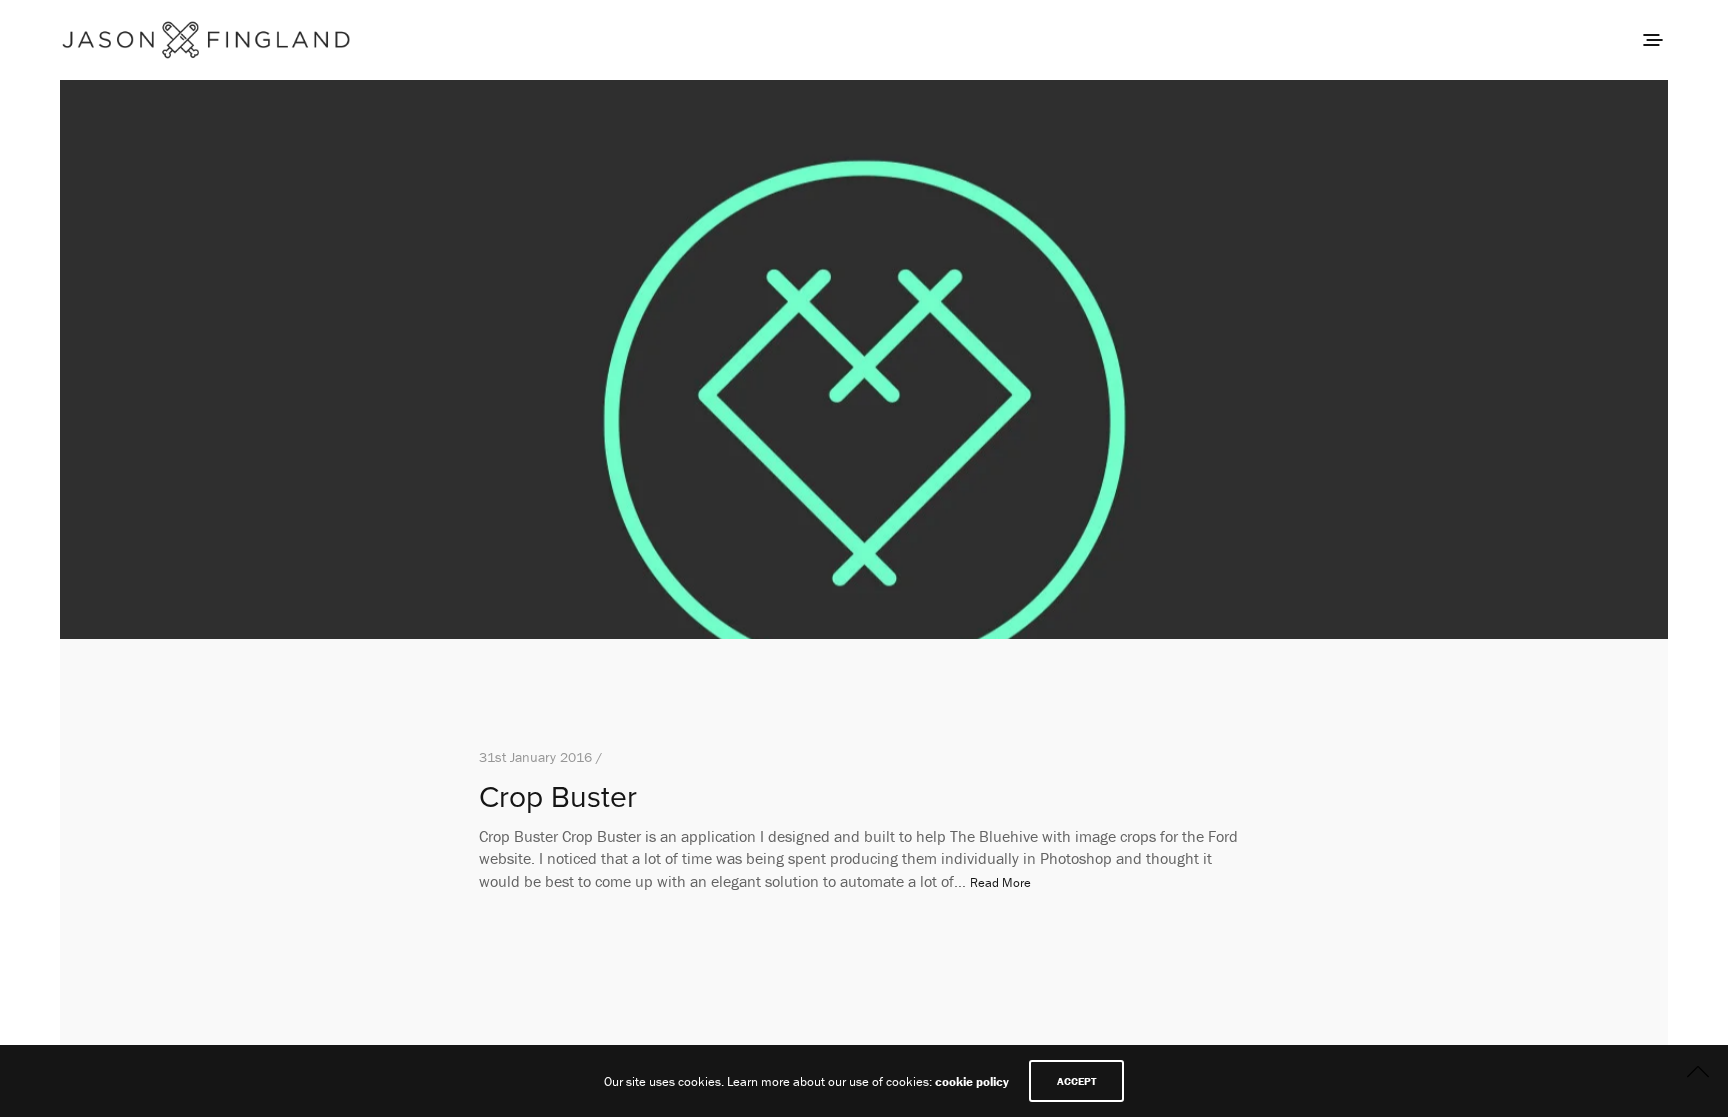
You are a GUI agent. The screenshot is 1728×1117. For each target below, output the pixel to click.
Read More (1000, 882)
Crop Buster (558, 797)
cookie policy (972, 1081)
